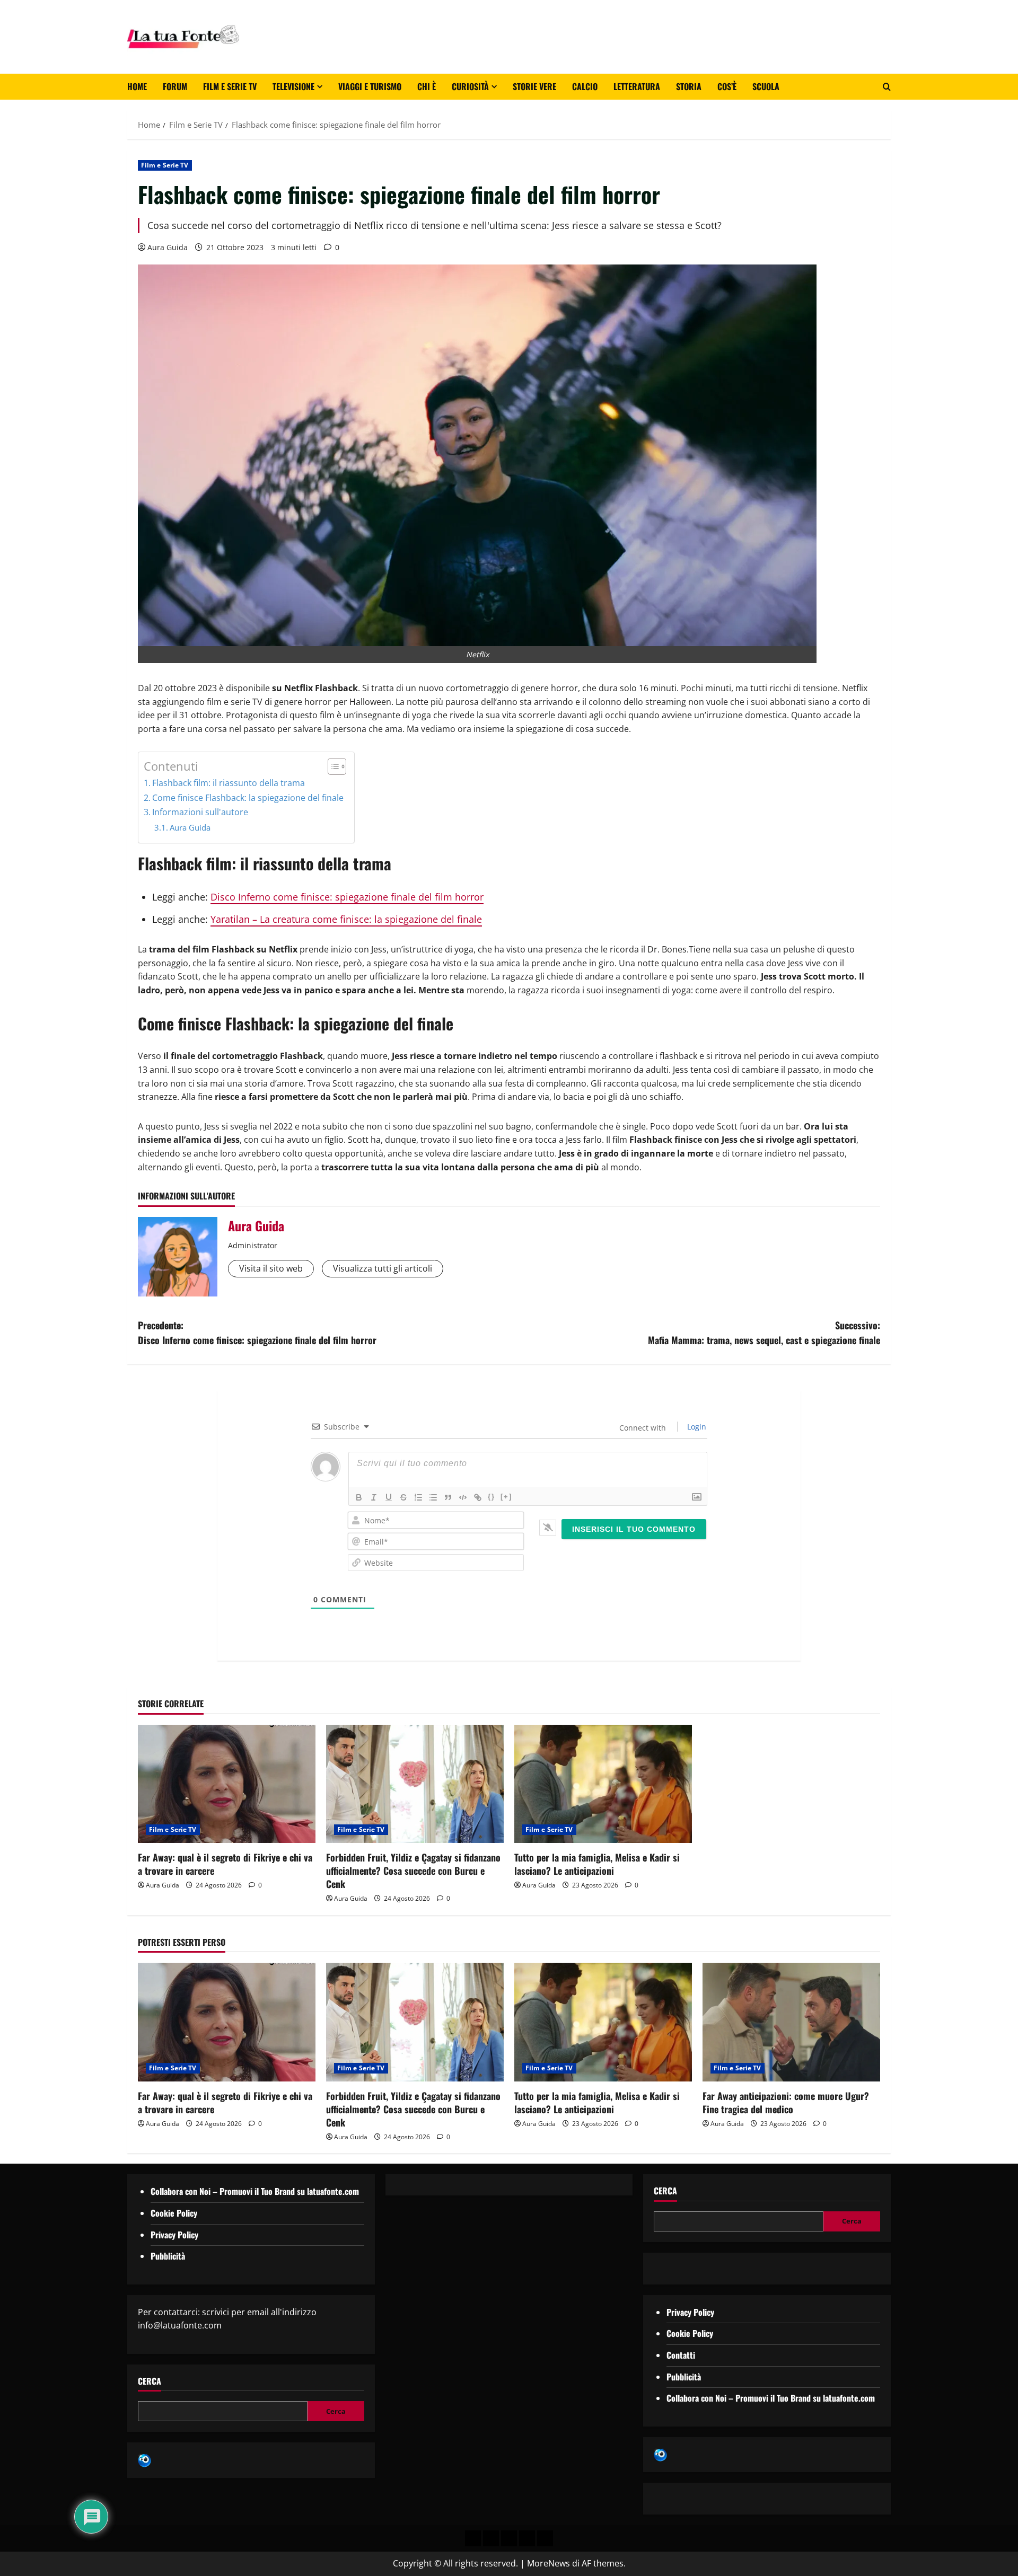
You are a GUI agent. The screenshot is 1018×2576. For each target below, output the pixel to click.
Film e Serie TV (230, 86)
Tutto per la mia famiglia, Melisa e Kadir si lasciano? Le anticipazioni (597, 1864)
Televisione (293, 86)
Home (137, 86)
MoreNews (549, 2563)
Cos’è (727, 86)
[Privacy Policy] (473, 2538)
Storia (689, 86)
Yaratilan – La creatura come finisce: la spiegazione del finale (346, 919)
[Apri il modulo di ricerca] (887, 87)
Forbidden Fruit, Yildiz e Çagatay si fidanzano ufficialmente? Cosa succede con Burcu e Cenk (413, 1871)
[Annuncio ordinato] (418, 1497)
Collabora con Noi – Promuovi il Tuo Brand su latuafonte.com (255, 2191)
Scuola (766, 86)
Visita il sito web (271, 1268)
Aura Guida (168, 247)
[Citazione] (448, 1497)
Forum (175, 86)
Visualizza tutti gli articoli (383, 1268)
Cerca (150, 2381)
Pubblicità (168, 2256)
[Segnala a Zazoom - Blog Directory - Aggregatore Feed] (144, 2459)
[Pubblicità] (509, 2538)
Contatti (681, 2355)
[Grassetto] (359, 1497)
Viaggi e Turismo (370, 86)
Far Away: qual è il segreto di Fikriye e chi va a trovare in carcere (225, 1864)
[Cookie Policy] (545, 2538)
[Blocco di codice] (463, 1497)
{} (492, 1497)
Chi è (427, 86)
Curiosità (470, 86)
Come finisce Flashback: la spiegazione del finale (248, 798)
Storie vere (534, 86)
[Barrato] (403, 1497)
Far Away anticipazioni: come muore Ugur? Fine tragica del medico (786, 2102)
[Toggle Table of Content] (332, 766)
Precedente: (257, 1333)
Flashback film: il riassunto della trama (229, 783)
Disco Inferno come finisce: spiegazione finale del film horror (347, 897)
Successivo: (764, 1333)
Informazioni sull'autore (200, 812)
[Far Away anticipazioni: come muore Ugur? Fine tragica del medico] (791, 2022)
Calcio (585, 86)
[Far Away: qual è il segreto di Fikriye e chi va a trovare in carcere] (227, 1784)
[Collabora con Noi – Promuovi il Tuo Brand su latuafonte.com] (491, 2538)
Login (696, 1427)
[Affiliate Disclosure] (527, 2538)
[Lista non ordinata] (433, 1497)
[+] (506, 1497)
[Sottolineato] (389, 1497)
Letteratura (637, 86)
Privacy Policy (174, 2235)
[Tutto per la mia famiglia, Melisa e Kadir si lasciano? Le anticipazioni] (603, 1784)
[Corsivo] (374, 1497)
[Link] (478, 1497)
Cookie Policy (174, 2213)
